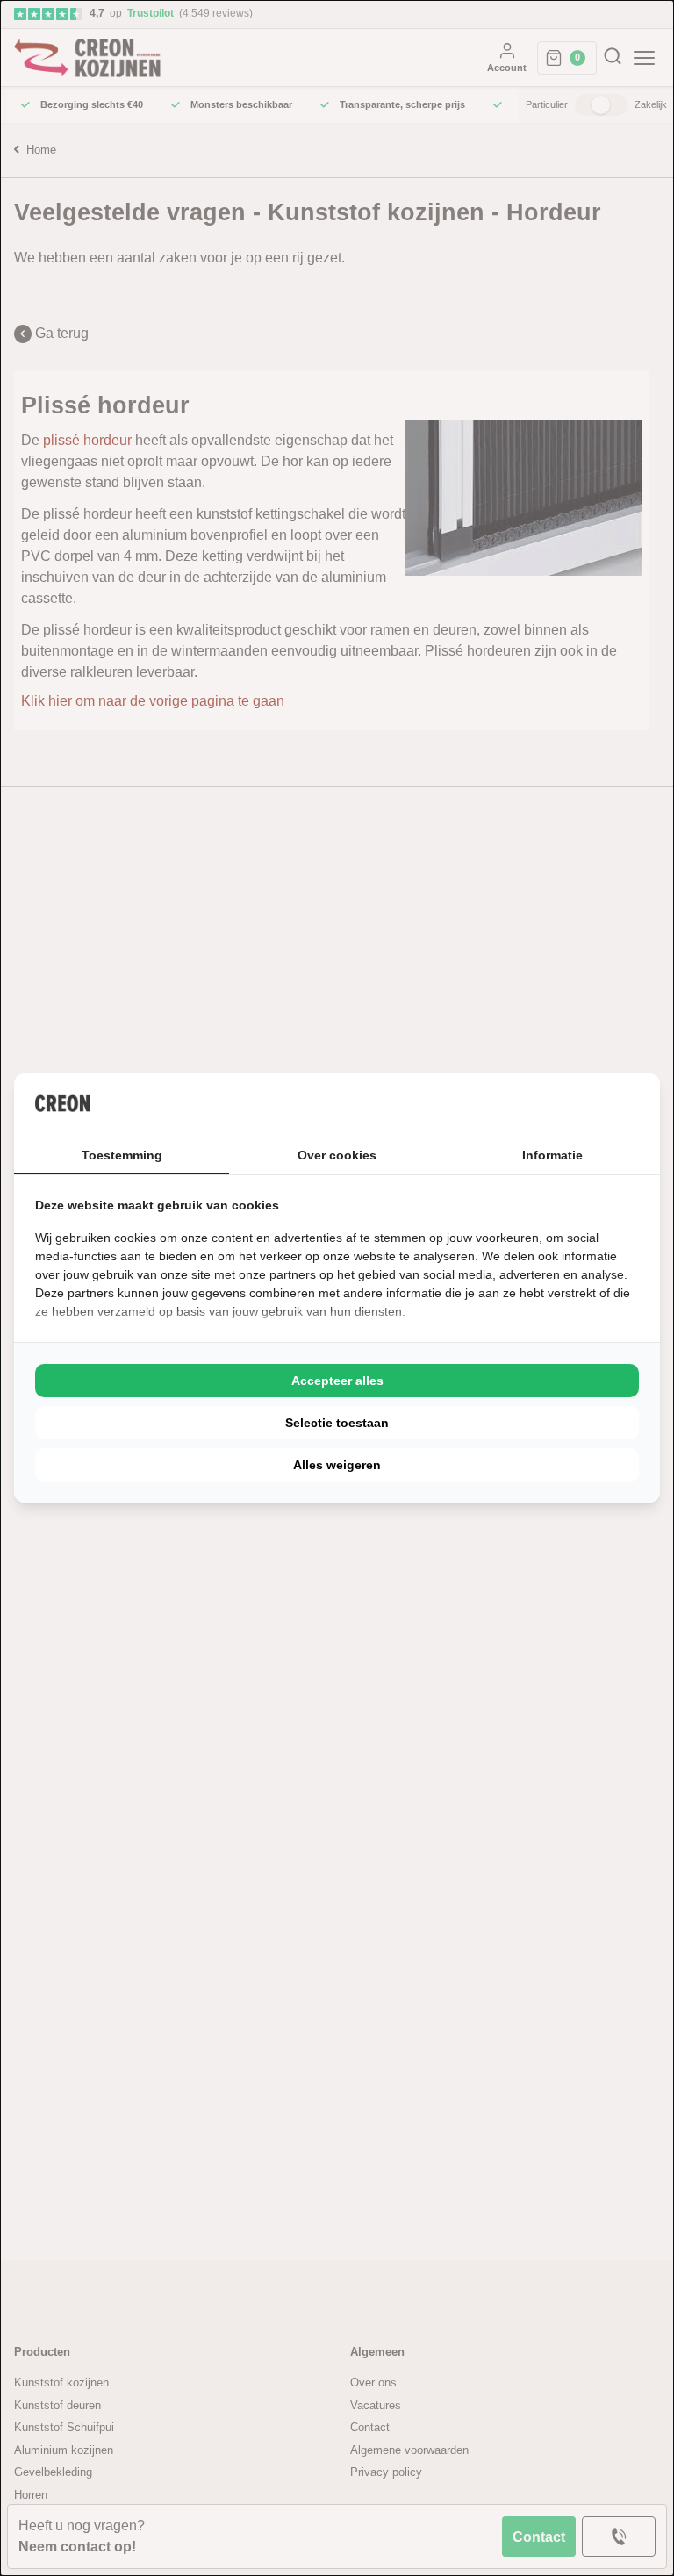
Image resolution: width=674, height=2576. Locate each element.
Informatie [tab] (552, 1155)
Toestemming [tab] (122, 1155)
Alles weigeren (337, 1465)
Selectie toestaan (337, 1423)
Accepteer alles (337, 1381)
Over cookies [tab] (337, 1155)
